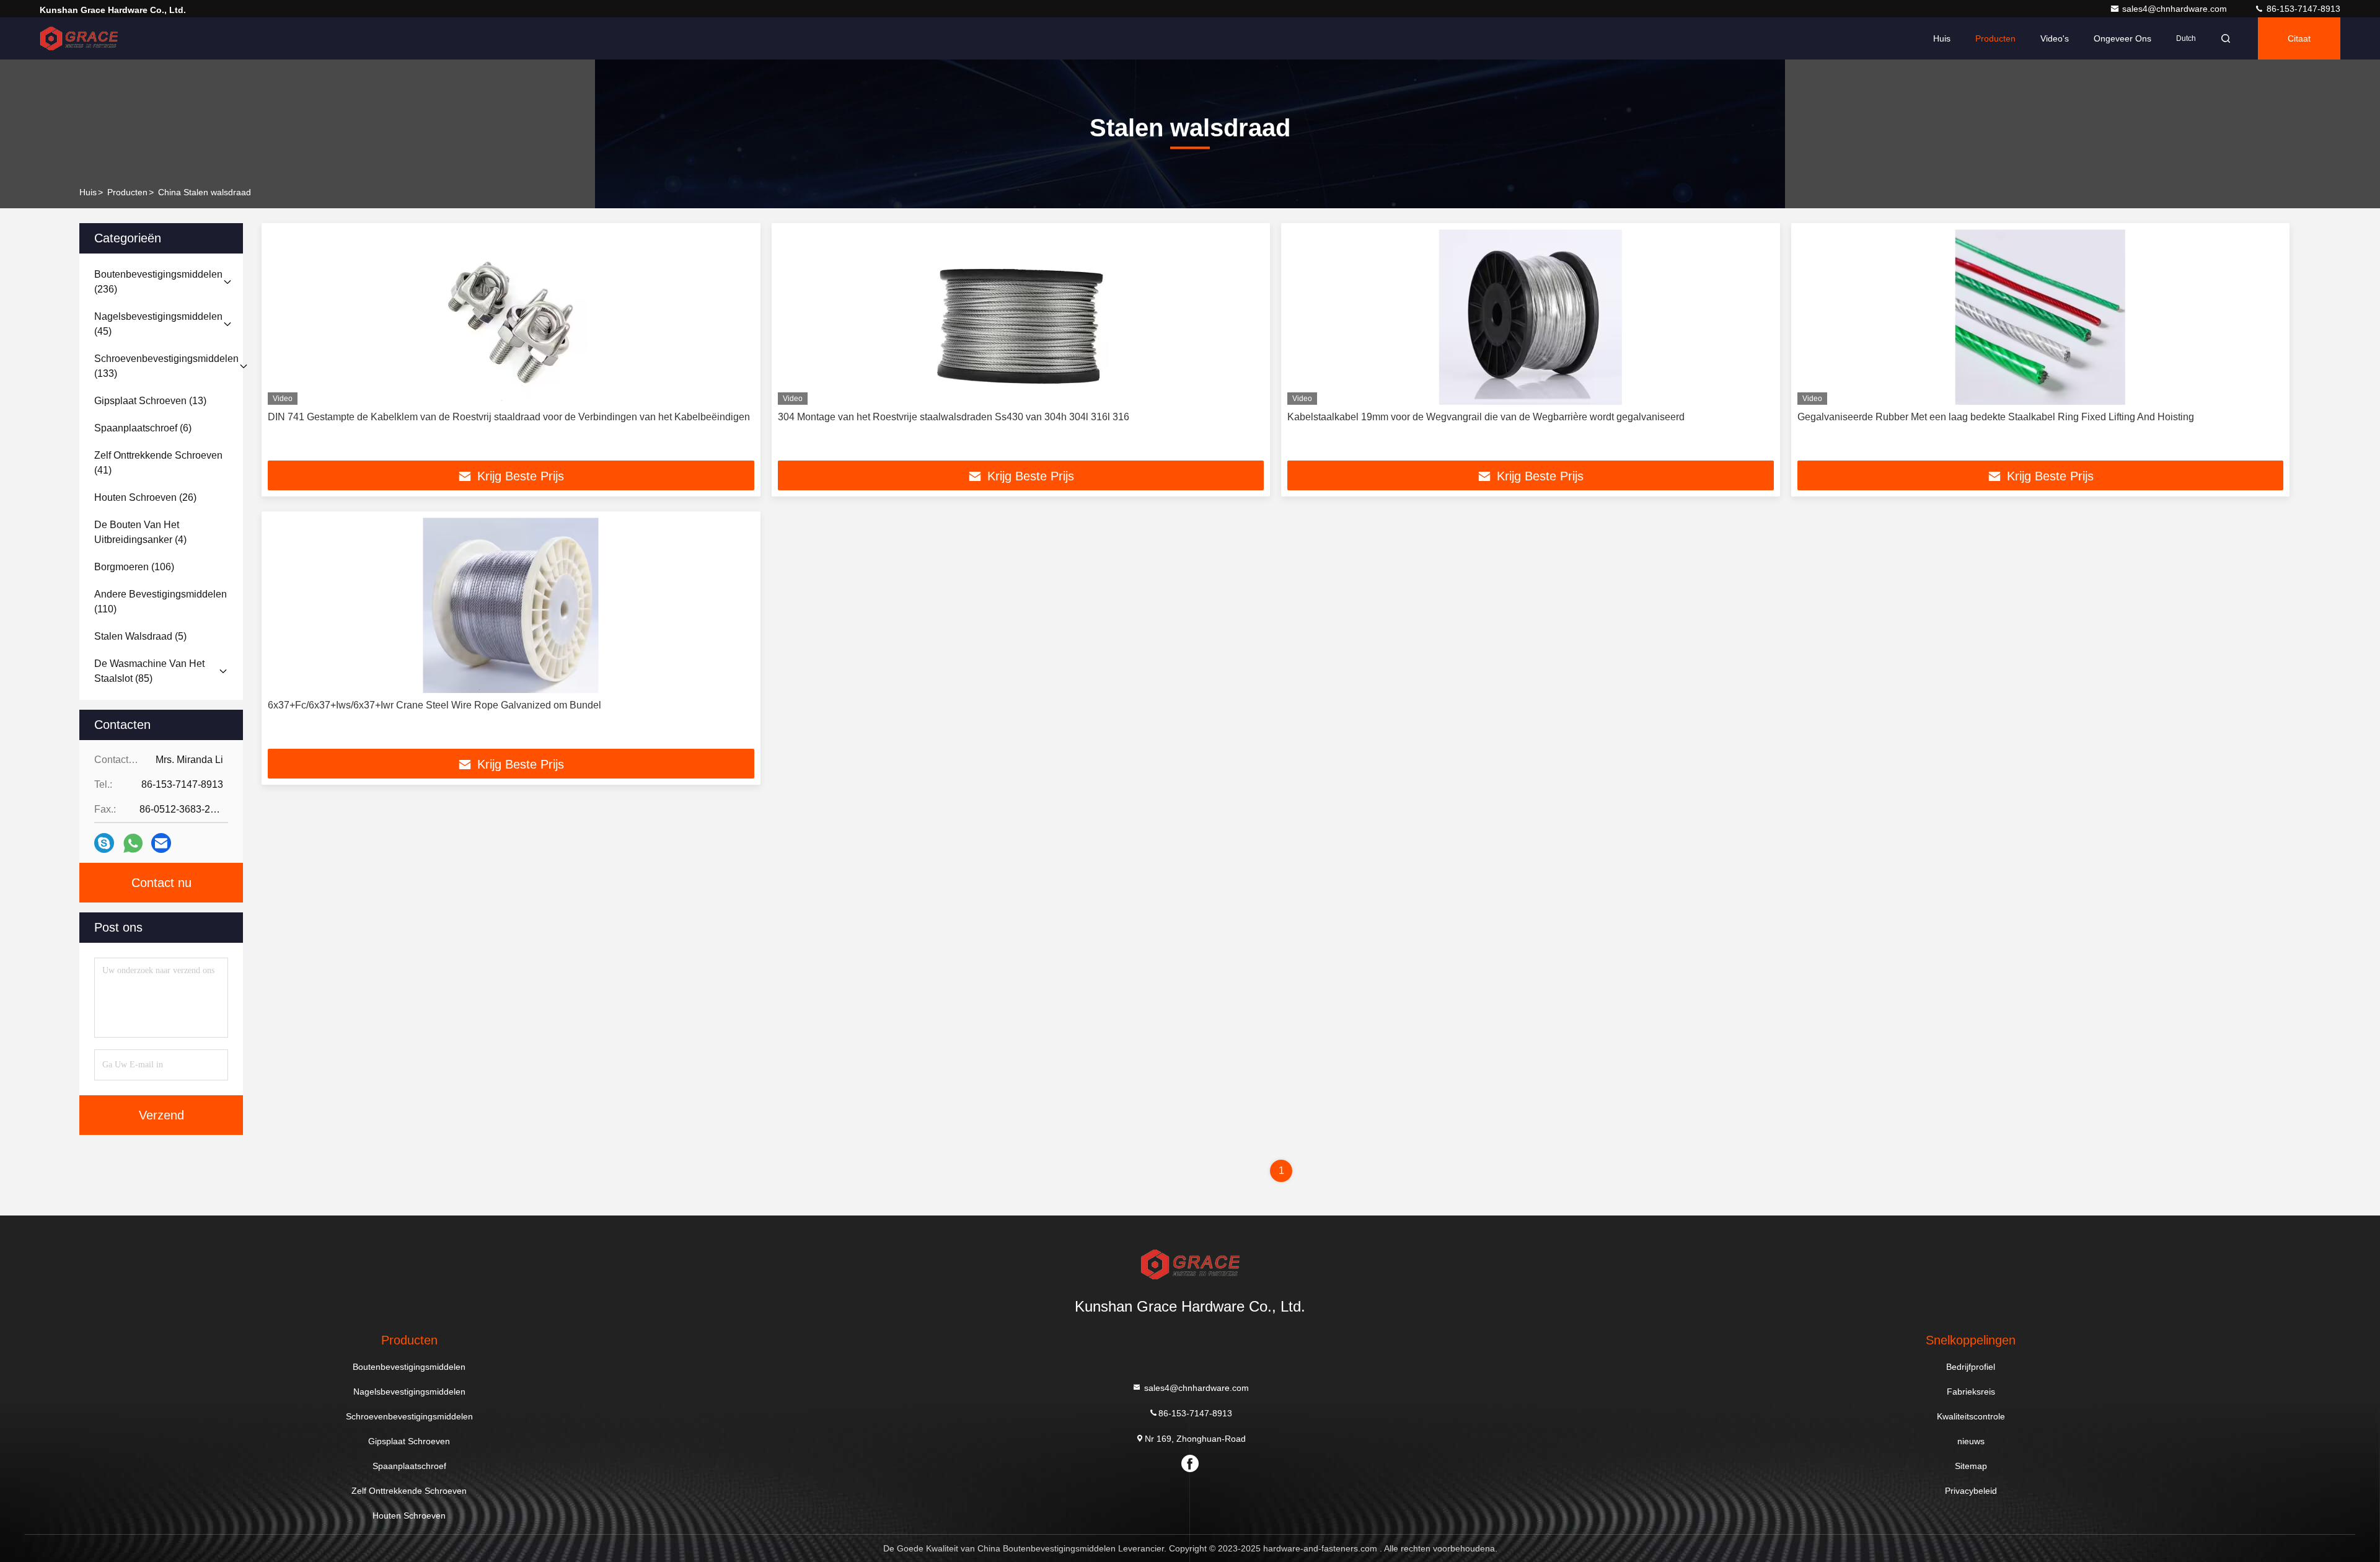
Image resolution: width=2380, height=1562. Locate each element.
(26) (145, 497)
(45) (158, 324)
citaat (2299, 38)
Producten (1995, 38)
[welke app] (133, 843)
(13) (150, 401)
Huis (1942, 38)
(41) (158, 463)
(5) (140, 636)
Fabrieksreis (1971, 1392)
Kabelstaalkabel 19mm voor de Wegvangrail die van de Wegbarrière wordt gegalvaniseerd (1486, 417)
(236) (158, 282)
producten (127, 192)
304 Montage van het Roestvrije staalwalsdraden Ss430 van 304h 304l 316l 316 (954, 417)
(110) (161, 602)
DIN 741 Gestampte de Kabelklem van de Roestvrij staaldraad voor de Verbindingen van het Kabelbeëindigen (509, 417)
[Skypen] (104, 843)
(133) (166, 366)
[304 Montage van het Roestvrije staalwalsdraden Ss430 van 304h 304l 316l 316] (1021, 317)
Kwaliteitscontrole (1971, 1416)
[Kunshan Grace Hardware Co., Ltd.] (79, 38)
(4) (140, 532)
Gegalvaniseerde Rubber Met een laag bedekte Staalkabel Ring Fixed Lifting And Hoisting (1996, 417)
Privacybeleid (1971, 1491)
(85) (149, 671)
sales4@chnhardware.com (2176, 9)
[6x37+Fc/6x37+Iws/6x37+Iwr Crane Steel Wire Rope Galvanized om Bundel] (511, 605)
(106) (134, 567)
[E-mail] (161, 843)
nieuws (1971, 1441)
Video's (2055, 38)
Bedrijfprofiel (1971, 1367)
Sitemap (1971, 1466)
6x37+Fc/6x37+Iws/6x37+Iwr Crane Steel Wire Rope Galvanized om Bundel (434, 705)
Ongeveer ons (2122, 38)
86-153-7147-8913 (2302, 9)
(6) (143, 428)
